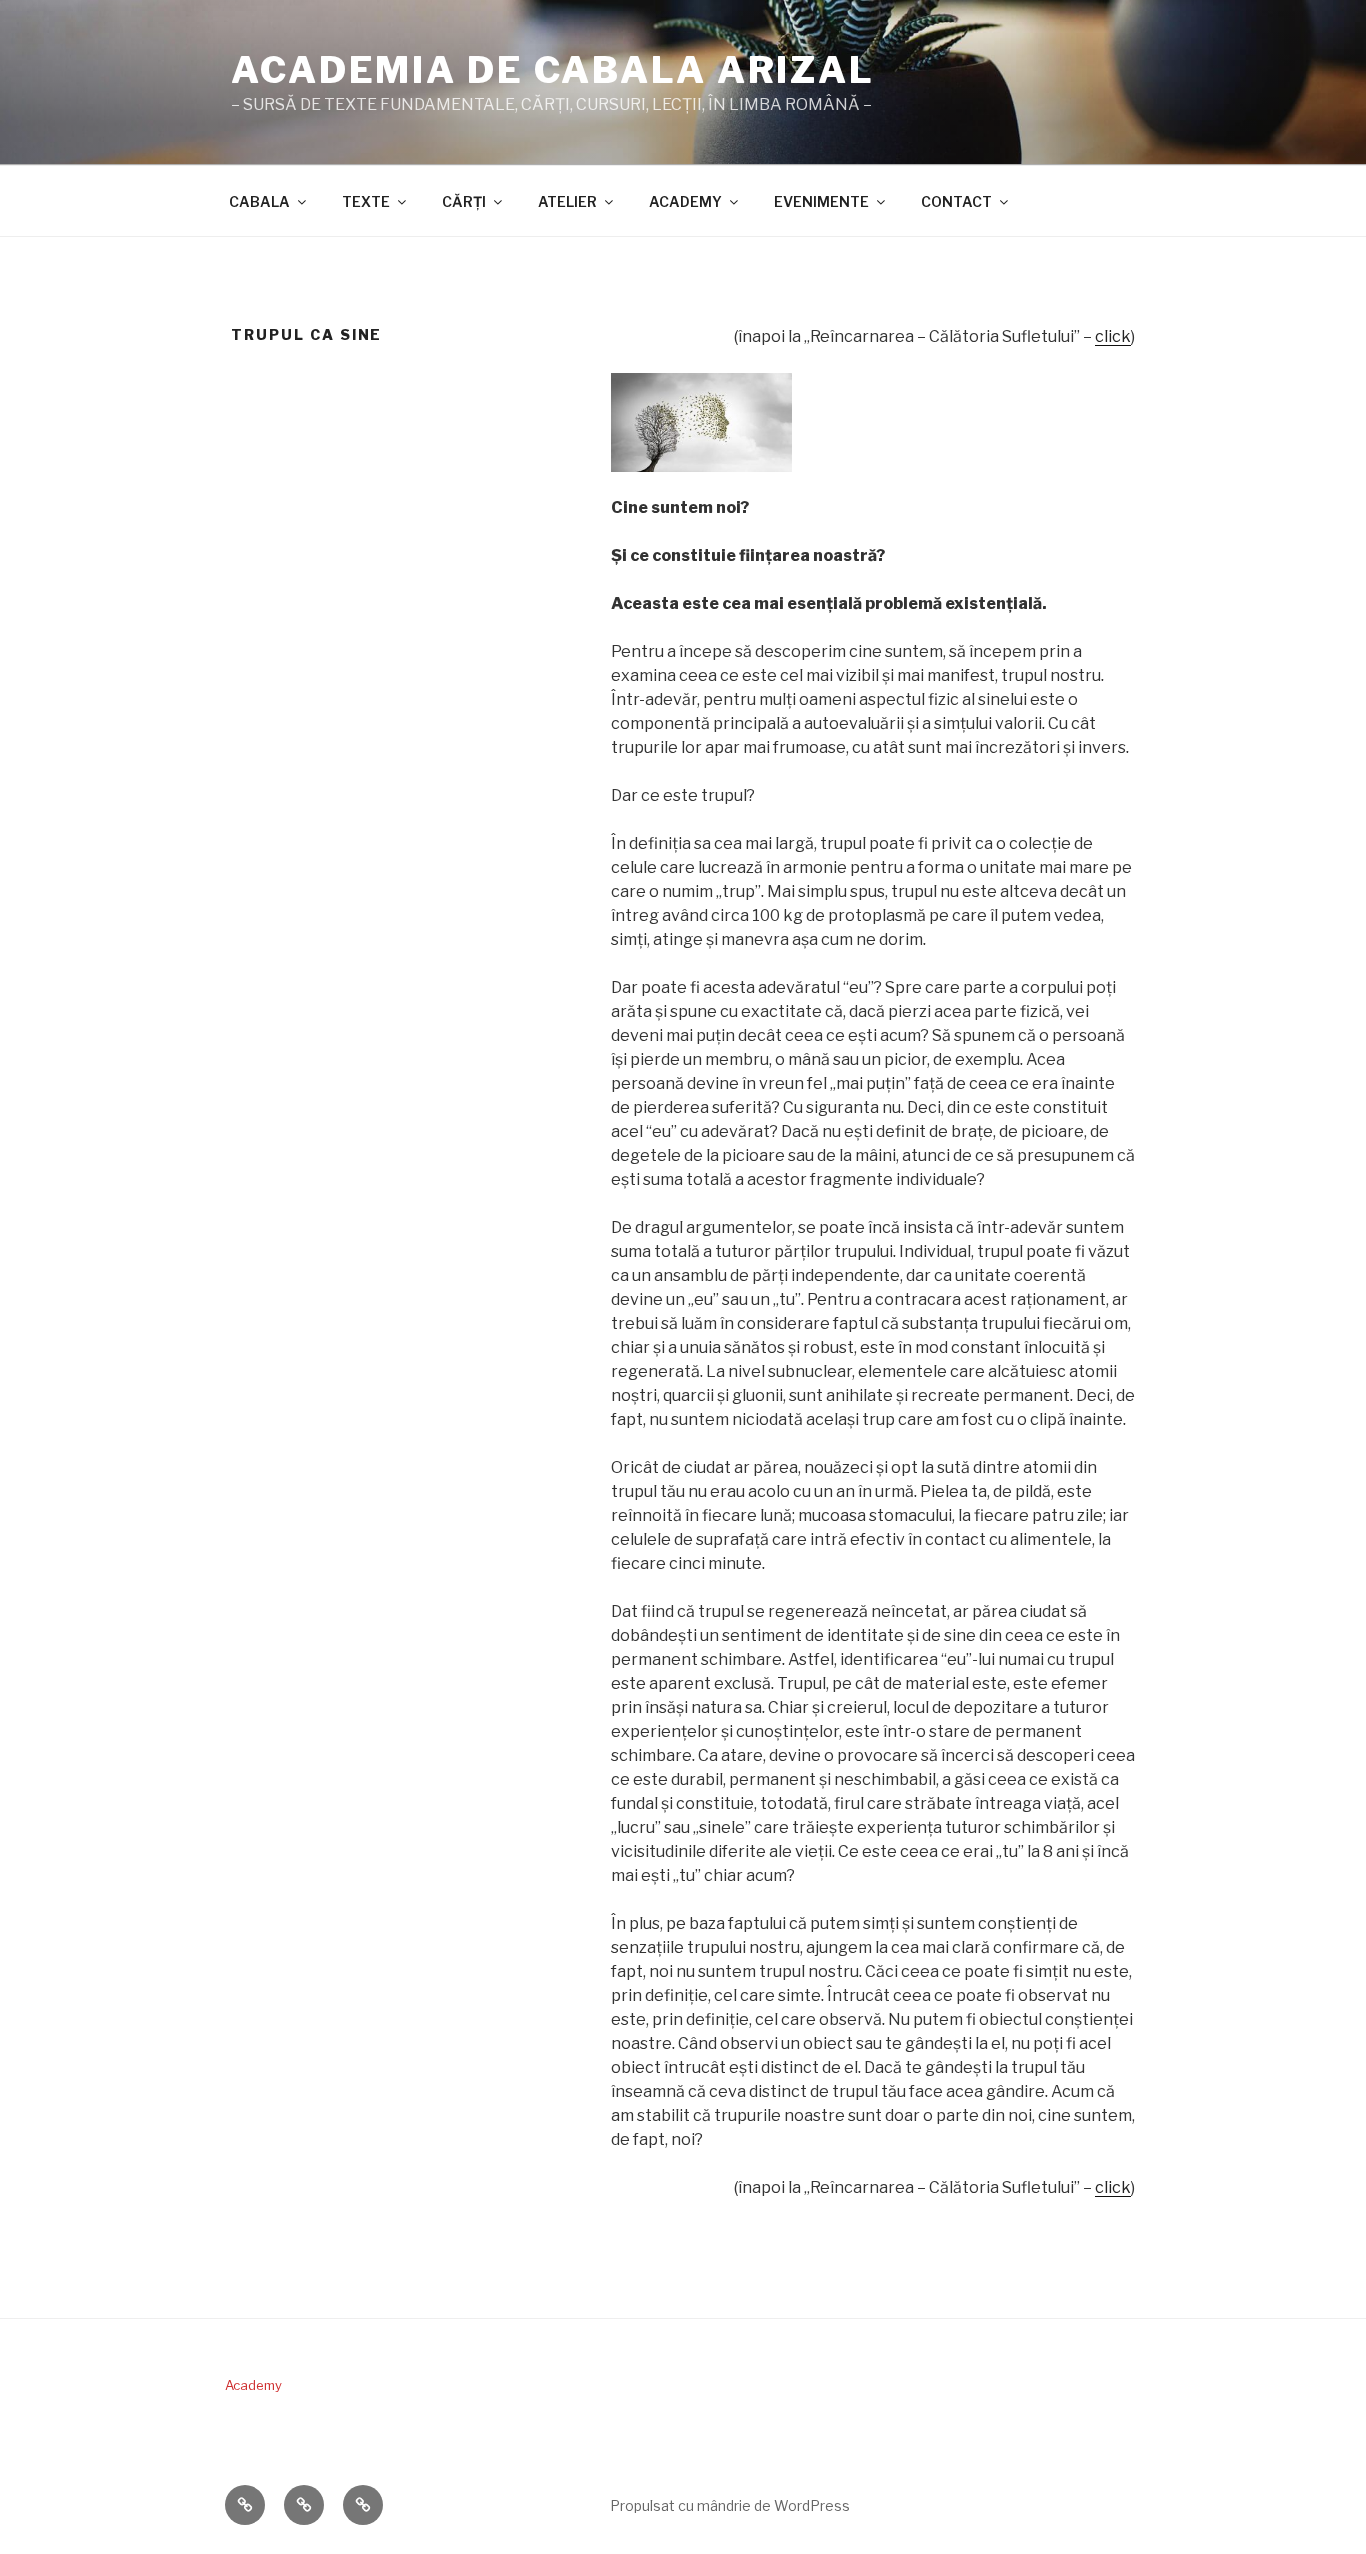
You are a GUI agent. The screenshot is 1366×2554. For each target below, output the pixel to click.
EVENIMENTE (821, 201)
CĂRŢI (464, 201)
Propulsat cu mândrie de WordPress (730, 2505)
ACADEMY (685, 201)
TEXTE (366, 201)
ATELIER (567, 201)
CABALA (259, 201)
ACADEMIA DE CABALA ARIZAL (553, 70)
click (1113, 336)
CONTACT (956, 201)
